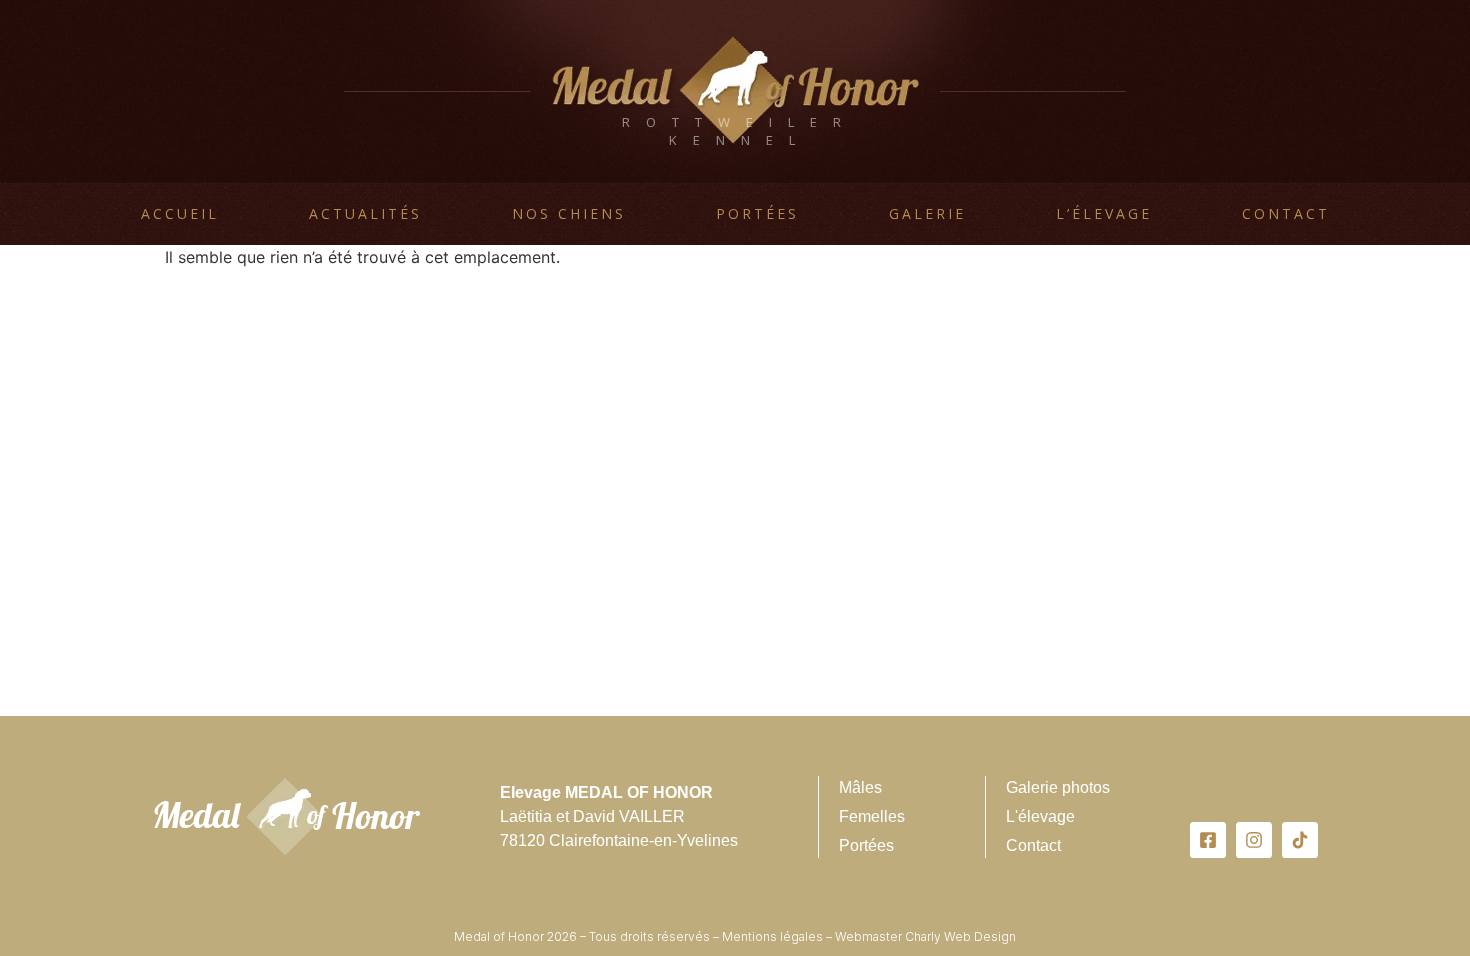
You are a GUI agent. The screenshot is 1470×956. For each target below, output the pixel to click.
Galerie (927, 213)
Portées (757, 213)
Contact (1286, 213)
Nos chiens (569, 213)
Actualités (365, 213)
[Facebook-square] (1208, 840)
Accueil (180, 213)
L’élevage (1104, 213)
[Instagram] (1254, 840)
